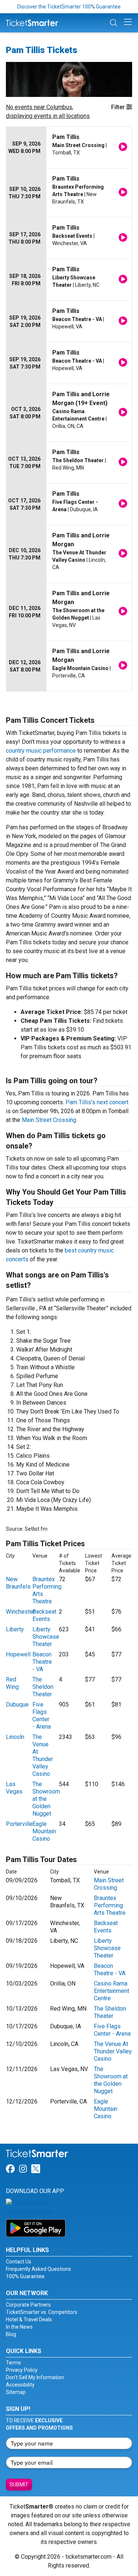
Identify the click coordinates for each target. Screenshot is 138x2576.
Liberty (15, 1629)
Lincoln (15, 1737)
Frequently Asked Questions (38, 2269)
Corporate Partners (28, 2305)
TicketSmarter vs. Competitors (42, 2312)
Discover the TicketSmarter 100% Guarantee (69, 7)
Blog (11, 2334)
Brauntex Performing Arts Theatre (110, 1905)
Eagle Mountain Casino (44, 1831)
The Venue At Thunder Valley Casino (43, 1755)
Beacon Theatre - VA (42, 1662)
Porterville (19, 1824)
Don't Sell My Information (35, 2377)
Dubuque (17, 1704)
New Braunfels (18, 1583)
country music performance (41, 751)
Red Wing (12, 1683)
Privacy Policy (22, 2370)
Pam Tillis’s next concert (97, 1102)
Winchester (20, 1612)
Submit (19, 2485)
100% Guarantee (25, 2276)
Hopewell (18, 1654)
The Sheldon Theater (43, 1687)
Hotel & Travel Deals (29, 2319)
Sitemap (16, 2392)
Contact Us (19, 2262)
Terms (13, 2363)
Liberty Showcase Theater (46, 1637)
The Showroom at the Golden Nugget (46, 1799)
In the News (19, 2327)
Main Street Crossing (49, 1120)
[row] (69, 148)
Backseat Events (44, 1615)
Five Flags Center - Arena (42, 1716)
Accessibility (20, 2385)
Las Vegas (14, 1788)
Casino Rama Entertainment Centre (112, 1991)
